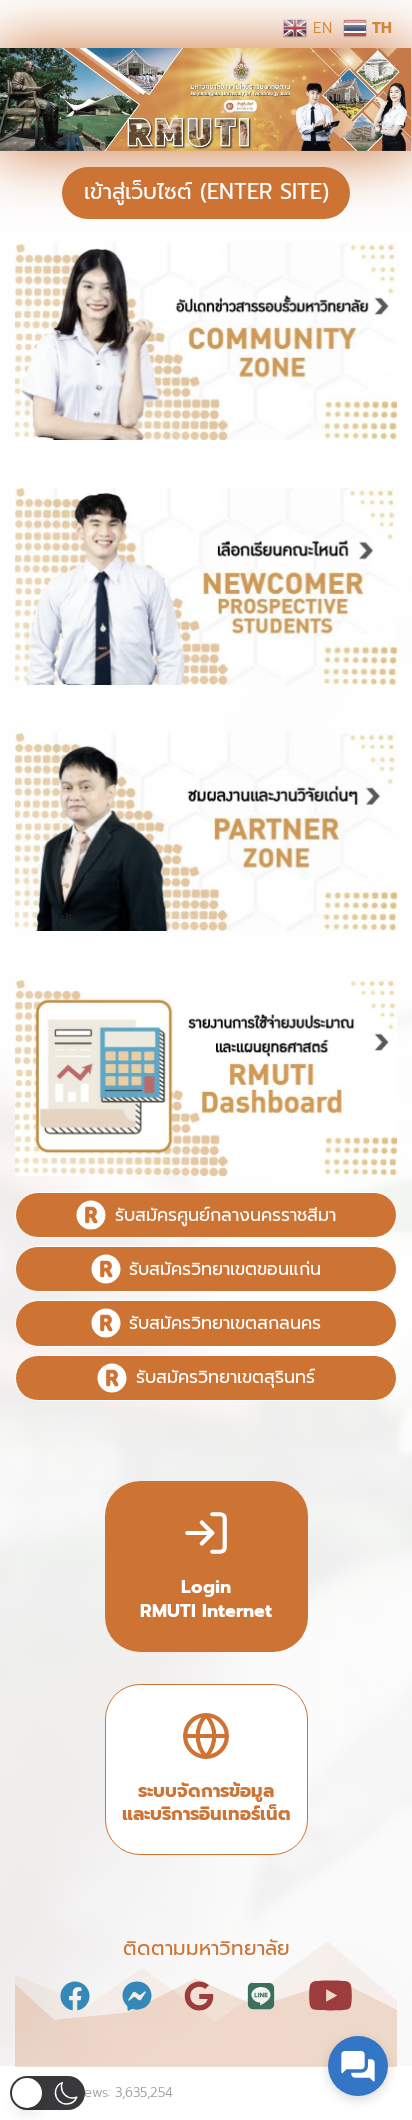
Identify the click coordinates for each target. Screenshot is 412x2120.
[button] (47, 2093)
